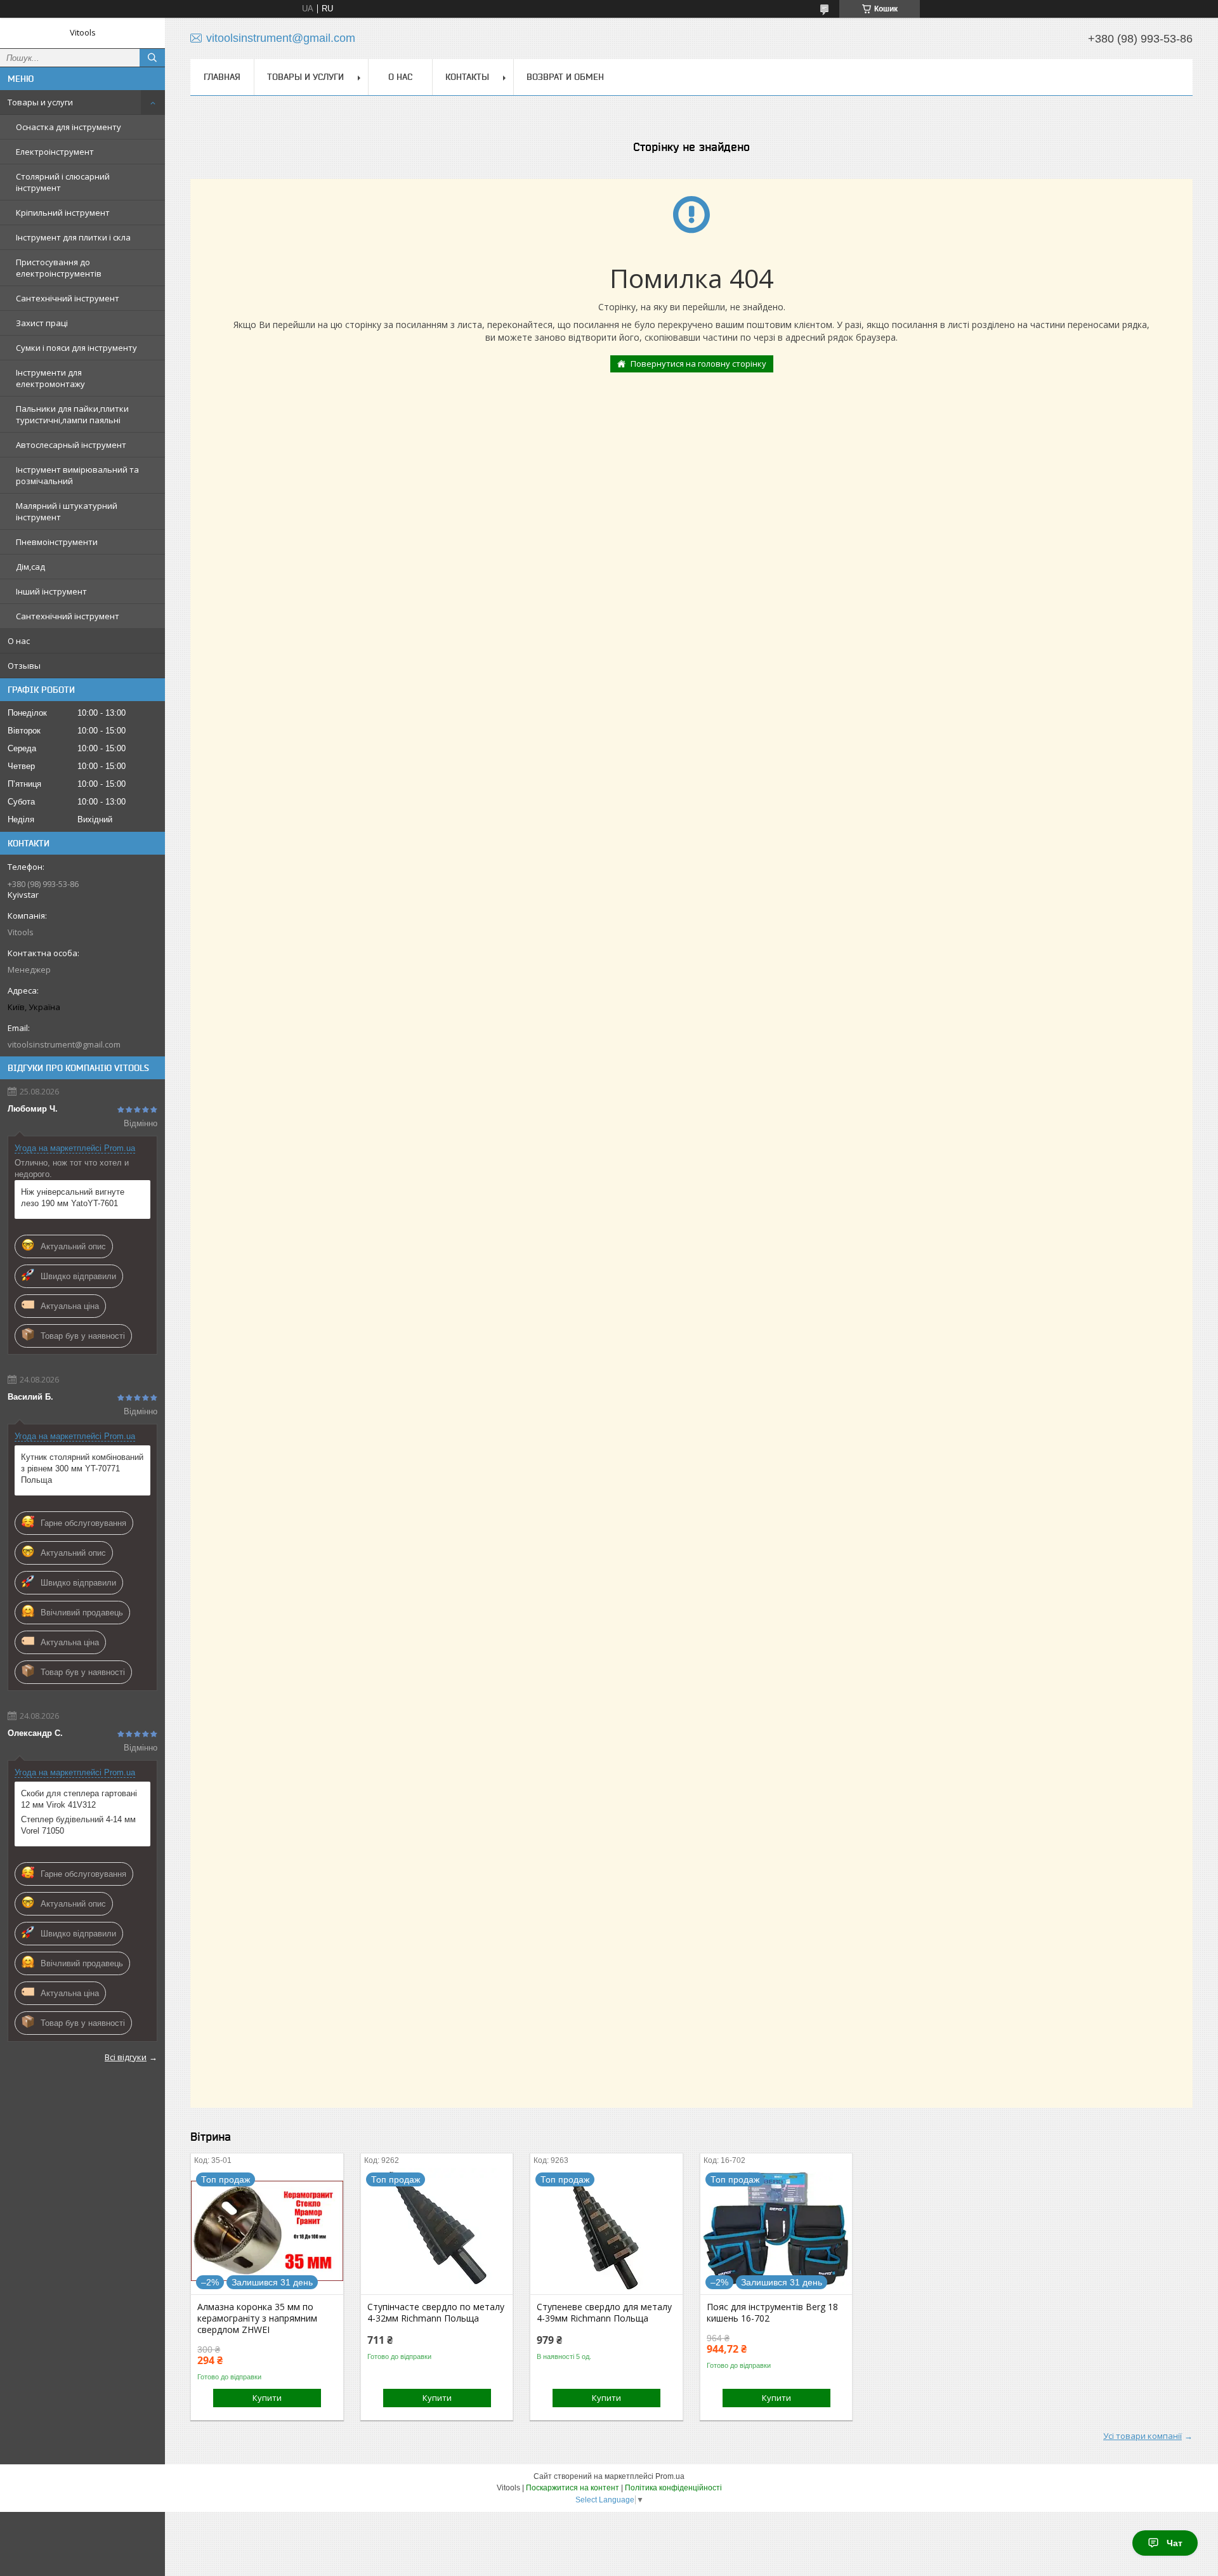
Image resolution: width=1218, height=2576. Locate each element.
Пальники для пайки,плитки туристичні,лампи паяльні (72, 414)
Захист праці (42, 323)
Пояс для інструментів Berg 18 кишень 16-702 (772, 2313)
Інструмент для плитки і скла (73, 237)
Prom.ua (670, 2476)
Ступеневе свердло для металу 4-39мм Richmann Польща (604, 2313)
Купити (267, 2398)
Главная (222, 77)
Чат (1175, 2543)
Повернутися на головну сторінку (698, 364)
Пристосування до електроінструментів (59, 268)
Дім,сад (30, 567)
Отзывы (24, 666)
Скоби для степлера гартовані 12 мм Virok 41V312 (79, 1799)
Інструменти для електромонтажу (50, 378)
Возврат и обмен (565, 77)
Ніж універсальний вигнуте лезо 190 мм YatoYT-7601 (73, 1198)
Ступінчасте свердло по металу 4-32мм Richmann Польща (436, 2313)
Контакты (467, 77)
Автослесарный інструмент (71, 445)
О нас (19, 641)
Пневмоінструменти (57, 542)
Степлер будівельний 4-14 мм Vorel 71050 (78, 1825)
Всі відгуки (126, 2057)
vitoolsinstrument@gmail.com (64, 1044)
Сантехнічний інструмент (68, 298)
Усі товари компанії (1143, 2436)
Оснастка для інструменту (69, 127)
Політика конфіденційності (673, 2488)
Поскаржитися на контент (573, 2488)
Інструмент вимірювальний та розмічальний (77, 475)
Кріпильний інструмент (63, 213)
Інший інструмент (51, 591)
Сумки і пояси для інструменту (76, 348)
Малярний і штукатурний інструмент (67, 511)
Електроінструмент (55, 152)
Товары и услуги (40, 102)
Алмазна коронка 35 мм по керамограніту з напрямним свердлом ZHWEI (257, 2318)
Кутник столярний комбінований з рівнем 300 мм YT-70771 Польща (82, 1469)
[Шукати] (152, 58)
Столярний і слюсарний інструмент (63, 182)
